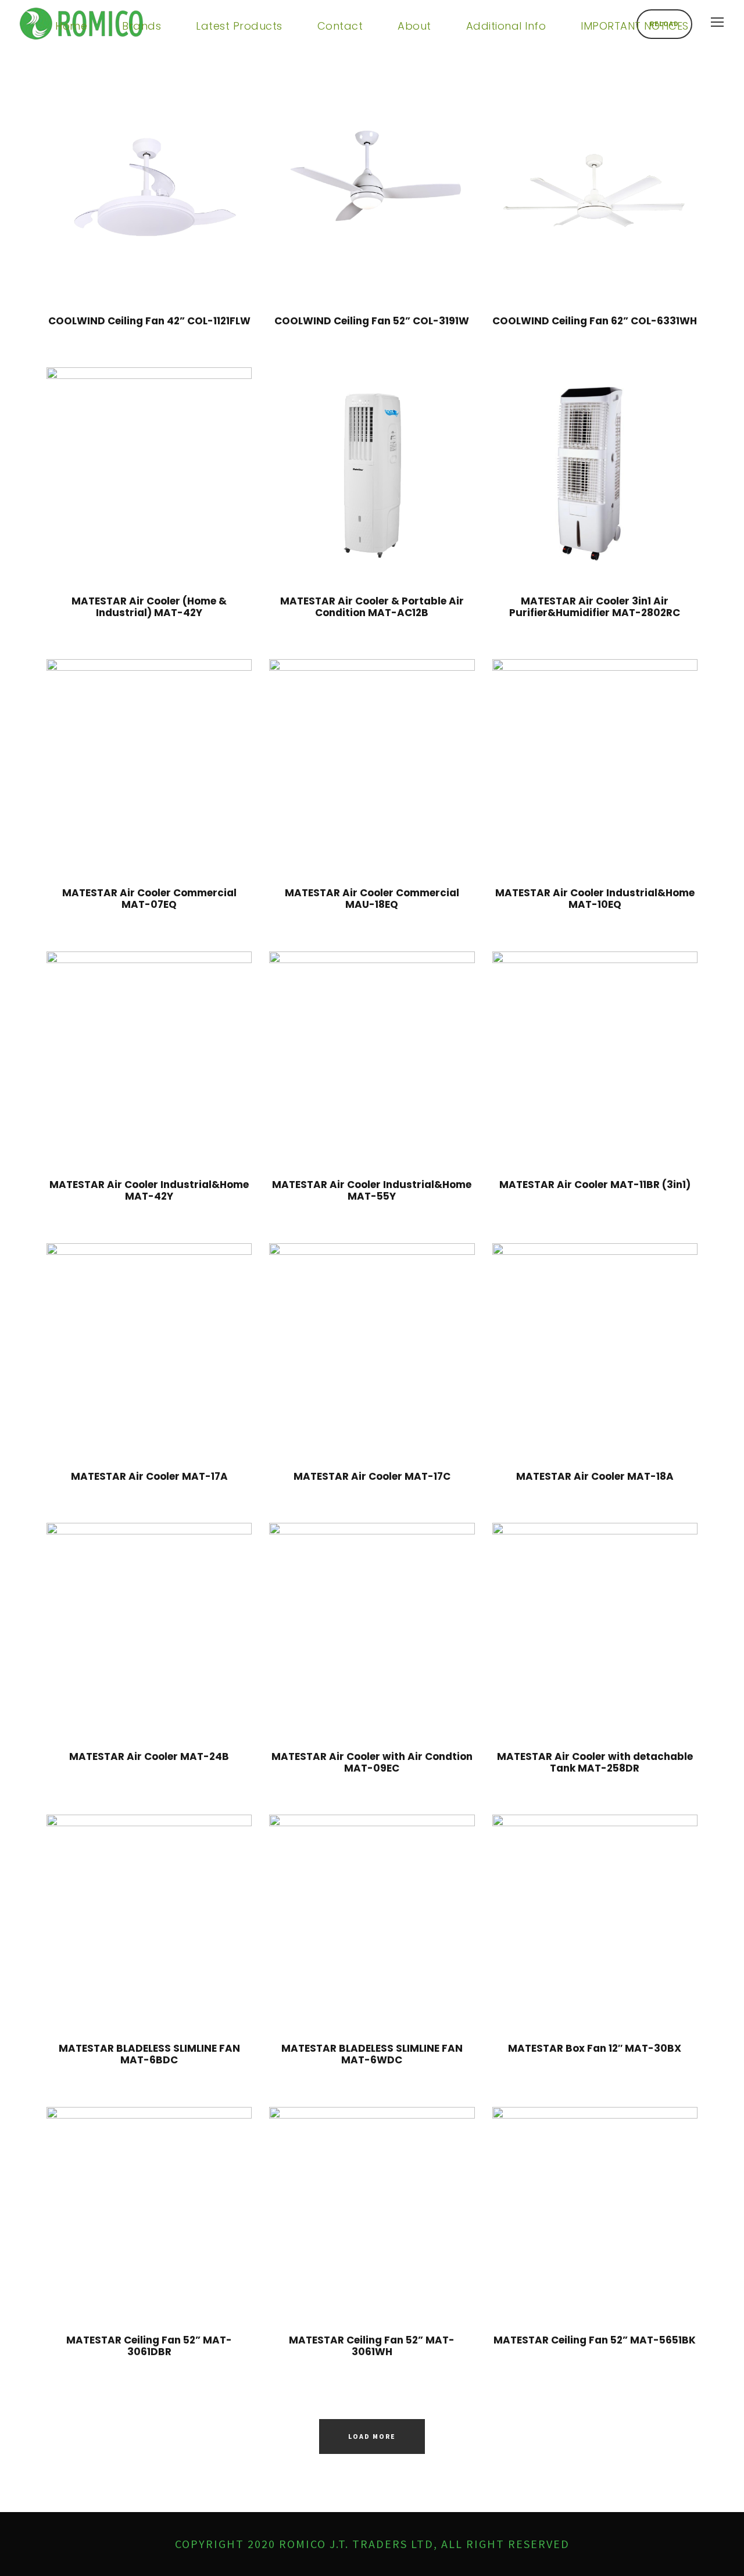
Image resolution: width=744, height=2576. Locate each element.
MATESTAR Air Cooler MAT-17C (372, 1476)
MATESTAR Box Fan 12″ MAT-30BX (595, 2048)
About (414, 26)
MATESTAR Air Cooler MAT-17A (149, 1476)
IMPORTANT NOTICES (635, 26)
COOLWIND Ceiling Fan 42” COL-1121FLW (149, 321)
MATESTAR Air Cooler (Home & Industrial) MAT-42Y (149, 607)
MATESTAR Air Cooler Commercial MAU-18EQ (372, 899)
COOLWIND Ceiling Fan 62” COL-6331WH (595, 321)
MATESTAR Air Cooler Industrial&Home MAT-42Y (149, 1190)
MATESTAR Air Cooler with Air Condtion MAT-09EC (372, 1762)
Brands (142, 26)
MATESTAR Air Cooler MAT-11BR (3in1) (595, 1185)
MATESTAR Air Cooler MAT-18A (595, 1476)
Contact (340, 26)
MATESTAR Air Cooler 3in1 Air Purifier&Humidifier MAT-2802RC (595, 607)
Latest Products (239, 26)
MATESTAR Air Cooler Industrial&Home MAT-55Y (372, 1190)
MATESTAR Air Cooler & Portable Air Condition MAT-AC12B (372, 607)
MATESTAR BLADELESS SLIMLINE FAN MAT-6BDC (149, 2054)
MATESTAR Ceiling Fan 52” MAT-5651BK (595, 2340)
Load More (372, 2436)
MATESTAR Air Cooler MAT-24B (149, 1756)
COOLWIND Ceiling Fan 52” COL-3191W (372, 321)
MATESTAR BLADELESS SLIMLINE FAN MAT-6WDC (372, 2054)
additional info (506, 26)
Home (71, 26)
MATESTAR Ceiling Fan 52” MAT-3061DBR (149, 2346)
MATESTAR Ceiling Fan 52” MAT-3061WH (372, 2346)
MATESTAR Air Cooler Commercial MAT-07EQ (149, 899)
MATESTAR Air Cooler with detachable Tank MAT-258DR (595, 1762)
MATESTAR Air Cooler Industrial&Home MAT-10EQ (595, 899)
